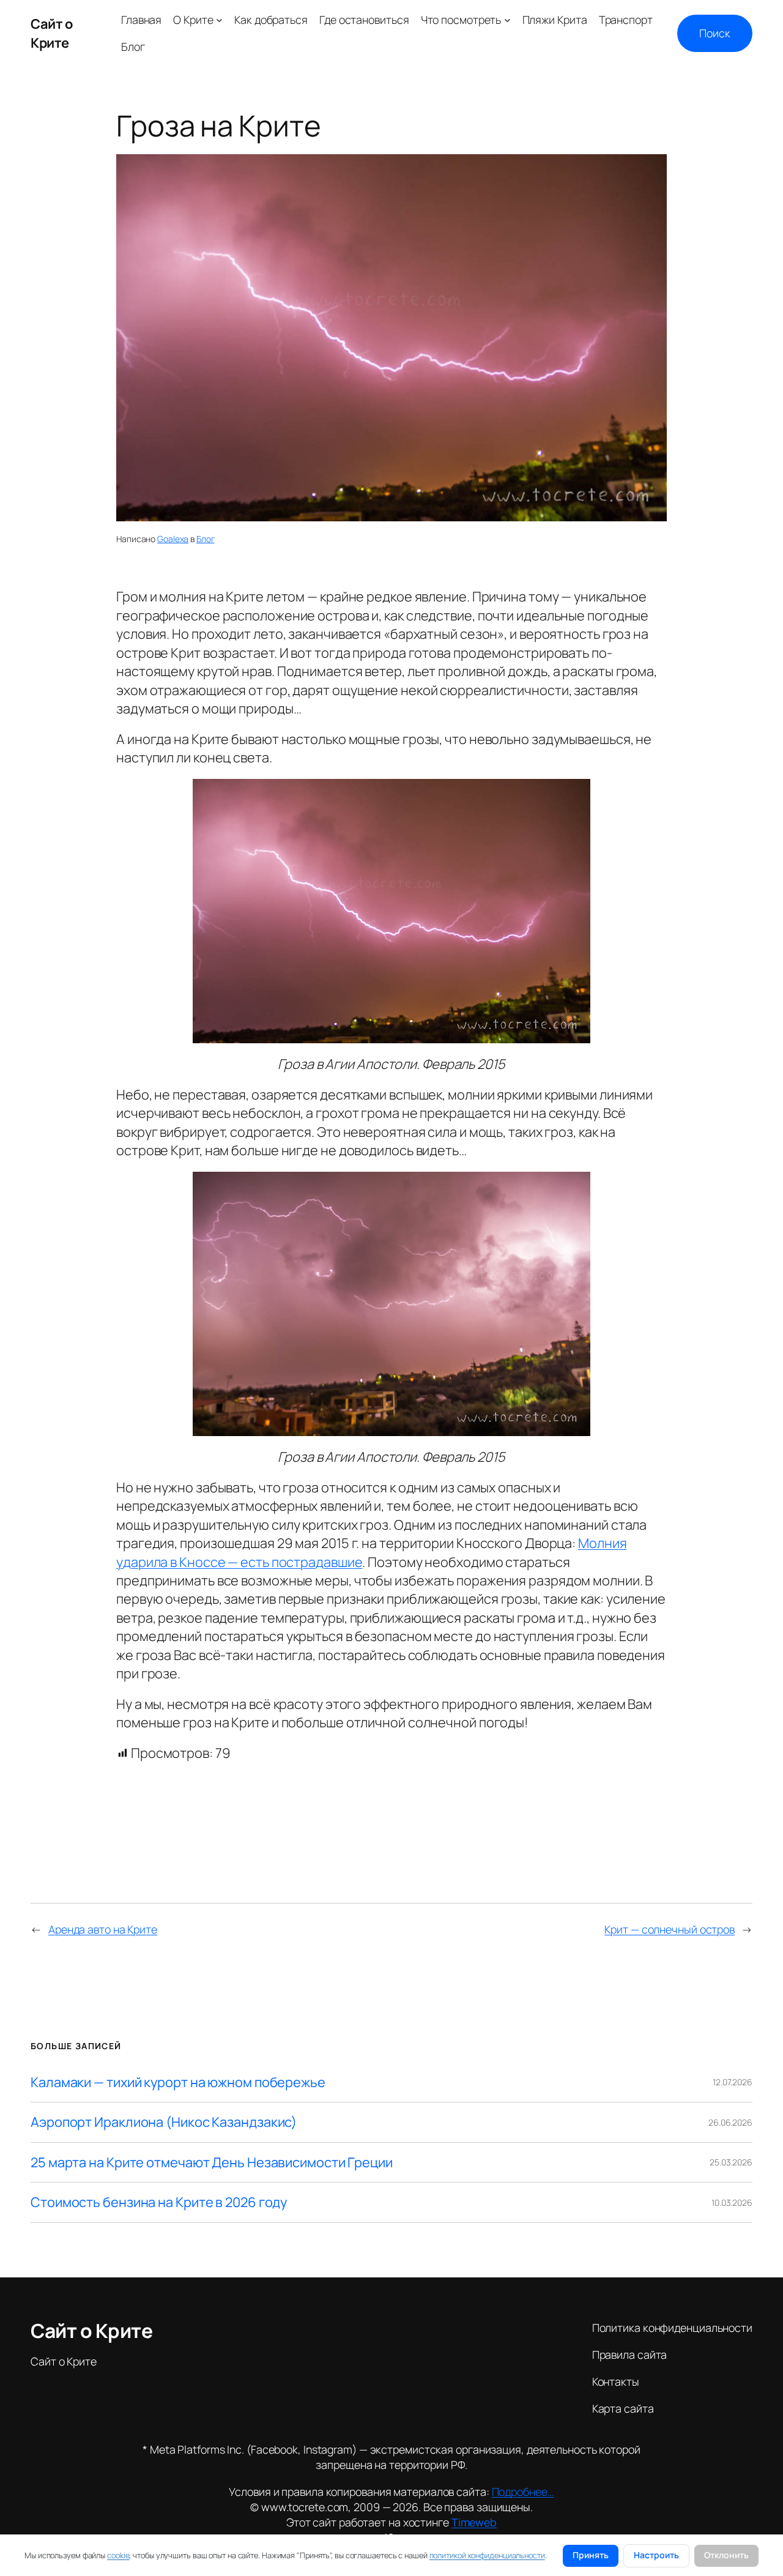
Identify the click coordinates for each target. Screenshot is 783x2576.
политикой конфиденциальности (487, 2555)
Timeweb (474, 2522)
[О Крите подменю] (219, 20)
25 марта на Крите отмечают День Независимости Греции (212, 2162)
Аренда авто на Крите (103, 1929)
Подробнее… (523, 2492)
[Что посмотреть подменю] (507, 20)
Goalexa (173, 539)
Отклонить (726, 2555)
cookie (118, 2555)
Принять (591, 2555)
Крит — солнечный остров (670, 1929)
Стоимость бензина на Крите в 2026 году (159, 2202)
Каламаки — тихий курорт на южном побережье (178, 2082)
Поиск (715, 33)
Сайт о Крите (51, 33)
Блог (206, 539)
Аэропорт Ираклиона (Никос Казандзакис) (164, 2122)
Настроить (656, 2555)
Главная (141, 20)
